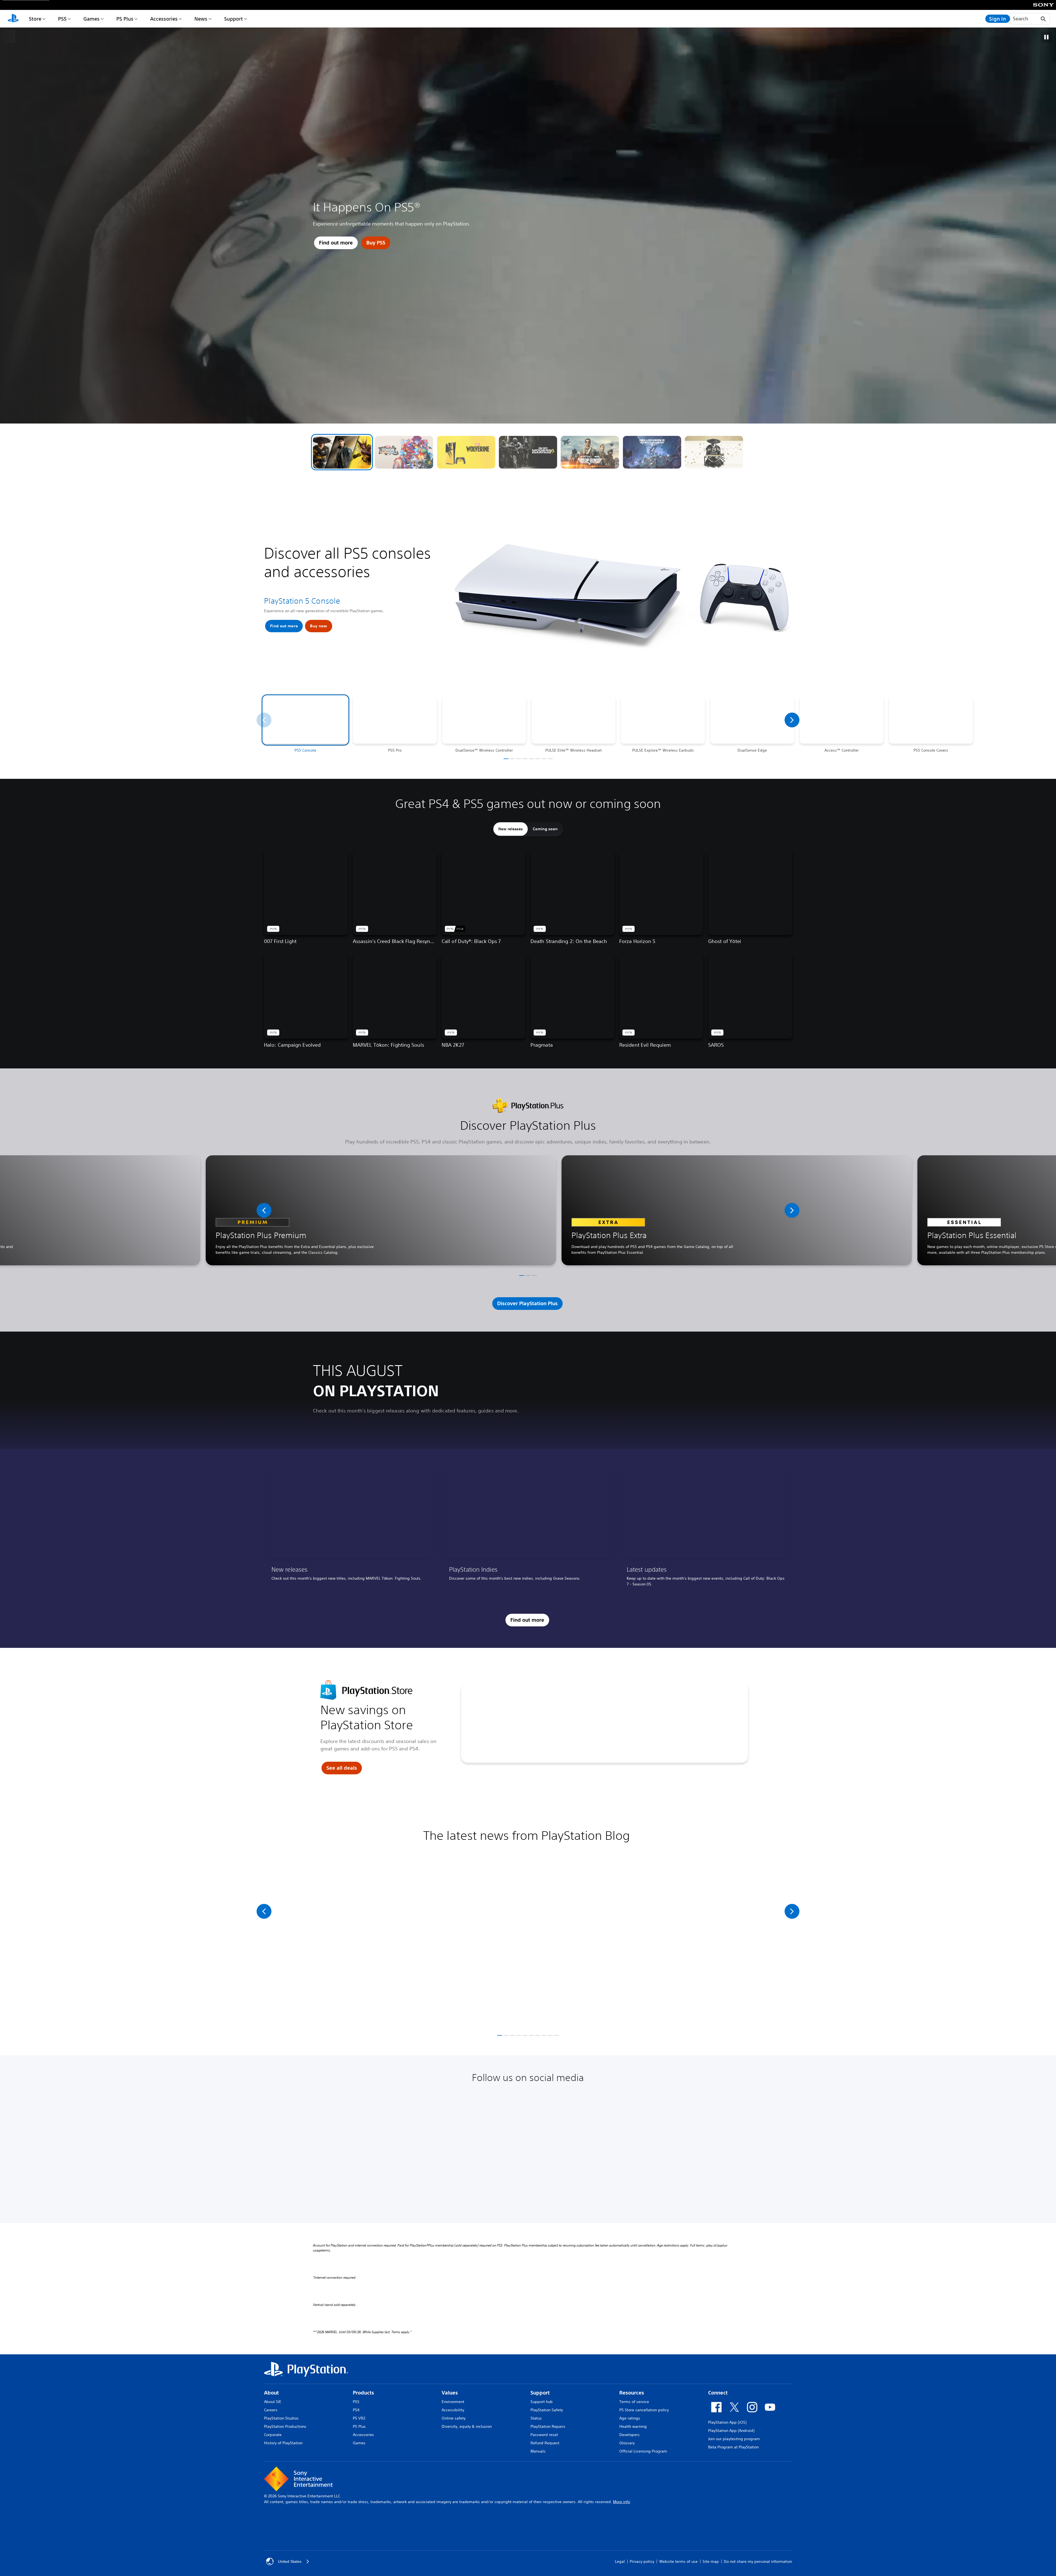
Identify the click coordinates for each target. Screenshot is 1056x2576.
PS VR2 (359, 2418)
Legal (620, 2561)
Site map (711, 2561)
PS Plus (125, 19)
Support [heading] (540, 2393)
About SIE (273, 2402)
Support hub (542, 2402)
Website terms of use (678, 2561)
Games (91, 19)
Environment (453, 2402)
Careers (271, 2410)
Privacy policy (642, 2561)
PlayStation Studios (281, 2418)
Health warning (633, 2426)
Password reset (544, 2435)
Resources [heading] (632, 2393)
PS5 (62, 19)
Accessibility (453, 2410)
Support (233, 19)
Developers (629, 2435)
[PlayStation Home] (13, 19)
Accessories (164, 19)
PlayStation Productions (285, 2426)
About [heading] (271, 2393)
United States (290, 2561)
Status (536, 2418)
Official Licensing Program (643, 2451)
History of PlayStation (283, 2443)
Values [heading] (450, 2393)
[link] (350, 1528)
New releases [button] (511, 829)
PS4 (356, 2410)
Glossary (627, 2443)
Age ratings (630, 2418)
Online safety (454, 2418)
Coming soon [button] (545, 829)
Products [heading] (363, 2393)
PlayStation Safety (547, 2410)
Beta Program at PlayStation (733, 2447)
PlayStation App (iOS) (727, 2422)
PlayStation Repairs (548, 2426)
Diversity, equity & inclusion (467, 2426)
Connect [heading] (718, 2393)
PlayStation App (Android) (731, 2431)
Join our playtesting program (734, 2439)
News (201, 19)
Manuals (538, 2451)
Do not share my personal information (758, 2561)
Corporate (273, 2435)
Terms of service (634, 2402)
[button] (342, 452)
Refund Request (545, 2443)
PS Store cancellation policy (644, 2410)
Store (35, 19)
